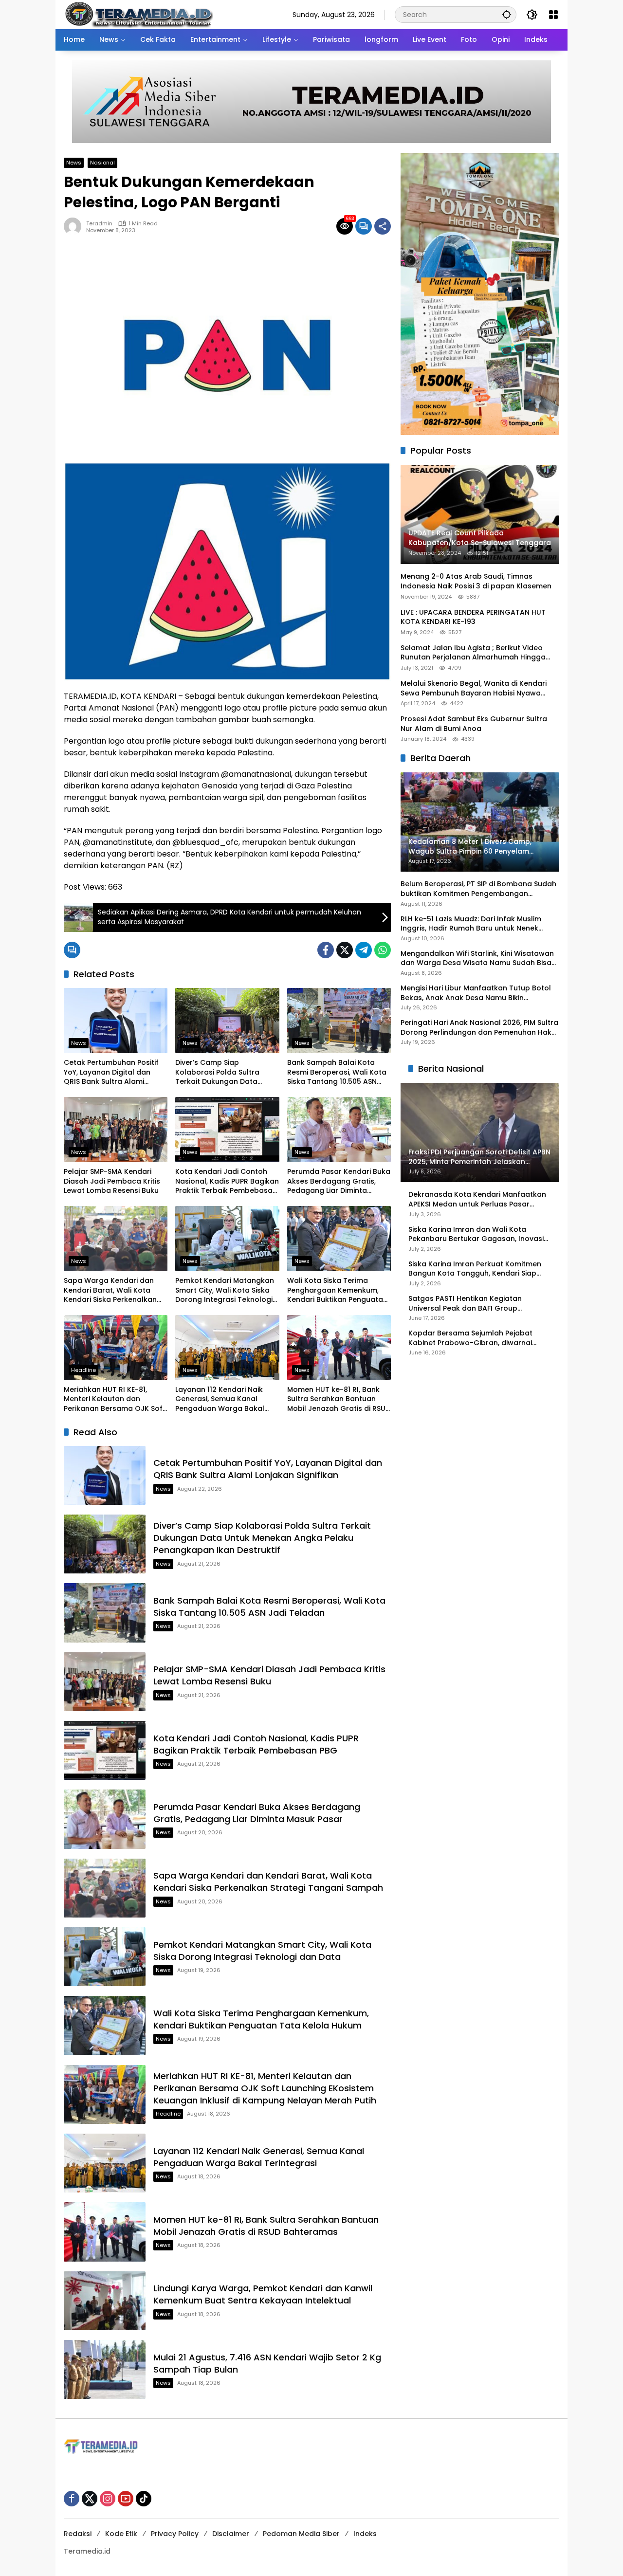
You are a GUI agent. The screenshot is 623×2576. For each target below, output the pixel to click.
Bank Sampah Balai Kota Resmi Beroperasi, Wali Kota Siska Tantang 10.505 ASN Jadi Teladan (337, 1072)
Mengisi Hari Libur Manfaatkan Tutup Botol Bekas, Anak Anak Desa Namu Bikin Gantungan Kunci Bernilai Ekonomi (476, 993)
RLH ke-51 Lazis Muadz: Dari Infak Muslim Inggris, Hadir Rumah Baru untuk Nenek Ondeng (471, 924)
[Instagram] (108, 2499)
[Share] (383, 226)
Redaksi (78, 2534)
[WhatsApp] (383, 950)
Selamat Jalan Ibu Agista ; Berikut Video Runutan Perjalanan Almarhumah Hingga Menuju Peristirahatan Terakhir (473, 653)
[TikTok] (144, 2499)
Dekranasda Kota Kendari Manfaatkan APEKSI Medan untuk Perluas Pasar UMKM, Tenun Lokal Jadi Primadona (477, 1200)
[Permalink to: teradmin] (75, 226)
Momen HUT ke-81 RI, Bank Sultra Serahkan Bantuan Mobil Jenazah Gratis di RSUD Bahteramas (339, 1399)
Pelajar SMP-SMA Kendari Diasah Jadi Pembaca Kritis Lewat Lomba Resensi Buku (112, 1181)
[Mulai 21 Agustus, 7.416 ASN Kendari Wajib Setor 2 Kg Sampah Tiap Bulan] (105, 2369)
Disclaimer (231, 2534)
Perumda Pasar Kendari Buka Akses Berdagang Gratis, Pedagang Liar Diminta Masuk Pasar (339, 1181)
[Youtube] (126, 2499)
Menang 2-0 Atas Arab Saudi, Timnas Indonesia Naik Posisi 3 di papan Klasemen (476, 582)
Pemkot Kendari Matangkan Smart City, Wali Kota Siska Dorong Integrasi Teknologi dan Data (225, 1290)
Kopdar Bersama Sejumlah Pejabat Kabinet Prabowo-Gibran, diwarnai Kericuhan (470, 1338)
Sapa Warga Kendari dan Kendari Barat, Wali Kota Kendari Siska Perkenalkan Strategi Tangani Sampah (110, 1290)
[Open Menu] (553, 15)
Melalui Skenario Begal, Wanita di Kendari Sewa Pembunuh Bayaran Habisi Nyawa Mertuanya (474, 688)
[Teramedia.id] (138, 14)
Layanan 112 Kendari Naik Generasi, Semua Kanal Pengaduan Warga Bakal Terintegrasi (220, 1399)
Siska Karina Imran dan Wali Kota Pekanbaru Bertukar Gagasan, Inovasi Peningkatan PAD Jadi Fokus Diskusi (476, 1234)
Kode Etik (121, 2534)
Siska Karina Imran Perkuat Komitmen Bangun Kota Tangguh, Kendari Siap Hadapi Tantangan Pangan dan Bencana (475, 1269)
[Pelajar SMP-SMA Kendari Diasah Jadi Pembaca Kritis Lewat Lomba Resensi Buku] (116, 1130)
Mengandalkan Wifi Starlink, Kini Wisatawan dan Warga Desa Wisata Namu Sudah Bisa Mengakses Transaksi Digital (477, 959)
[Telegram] (364, 950)
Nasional (102, 163)
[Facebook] (326, 950)
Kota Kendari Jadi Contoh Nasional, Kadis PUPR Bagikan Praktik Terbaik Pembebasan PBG (227, 1181)
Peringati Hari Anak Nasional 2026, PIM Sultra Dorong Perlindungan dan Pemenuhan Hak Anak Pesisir (479, 1028)
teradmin (99, 224)
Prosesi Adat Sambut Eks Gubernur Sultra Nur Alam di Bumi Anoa (474, 724)
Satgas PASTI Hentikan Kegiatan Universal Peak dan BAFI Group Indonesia (465, 1304)
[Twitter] (345, 950)
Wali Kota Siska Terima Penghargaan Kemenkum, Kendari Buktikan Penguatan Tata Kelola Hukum (337, 1290)
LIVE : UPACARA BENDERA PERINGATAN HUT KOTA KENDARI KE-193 (473, 617)
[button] (507, 14)
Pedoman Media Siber (301, 2534)
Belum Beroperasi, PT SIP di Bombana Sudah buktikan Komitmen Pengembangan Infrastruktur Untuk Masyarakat (478, 889)
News (74, 163)
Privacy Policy (175, 2534)
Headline (83, 1370)
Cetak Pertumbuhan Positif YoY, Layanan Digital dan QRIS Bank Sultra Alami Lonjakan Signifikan (111, 1072)
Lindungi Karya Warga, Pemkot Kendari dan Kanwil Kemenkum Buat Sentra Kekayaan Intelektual (263, 2294)
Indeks (365, 2534)
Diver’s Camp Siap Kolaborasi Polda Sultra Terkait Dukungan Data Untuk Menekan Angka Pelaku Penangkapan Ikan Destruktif (221, 1072)
